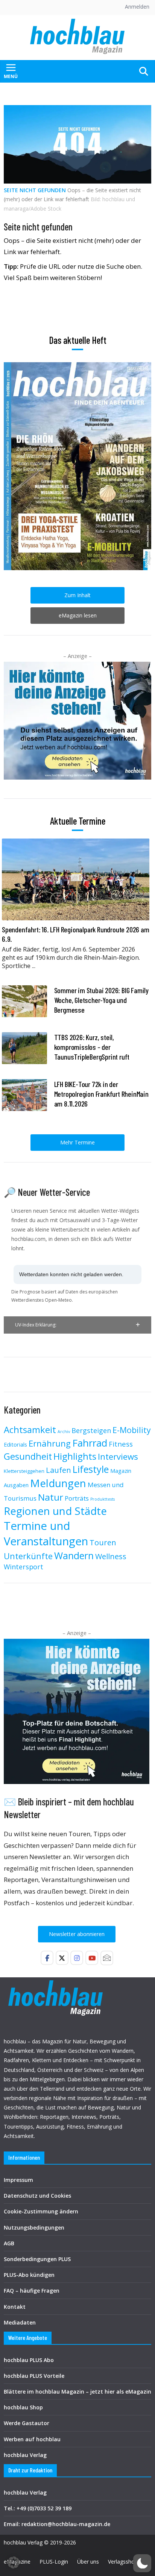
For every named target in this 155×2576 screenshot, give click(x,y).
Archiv (64, 1432)
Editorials (15, 1444)
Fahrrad (90, 1443)
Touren (103, 1542)
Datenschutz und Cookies (37, 2196)
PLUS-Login (54, 2562)
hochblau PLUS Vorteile (34, 2376)
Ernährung (50, 1443)
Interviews (118, 1457)
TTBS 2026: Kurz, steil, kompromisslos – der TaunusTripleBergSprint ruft (92, 1047)
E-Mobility (132, 1430)
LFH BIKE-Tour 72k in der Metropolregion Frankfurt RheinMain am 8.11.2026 (101, 1094)
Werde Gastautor (27, 2423)
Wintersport (24, 1567)
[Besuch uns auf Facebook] (47, 1958)
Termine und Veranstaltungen (46, 1533)
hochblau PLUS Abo (29, 2360)
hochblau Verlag (25, 2455)
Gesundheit (28, 1456)
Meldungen (58, 1483)
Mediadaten (20, 2322)
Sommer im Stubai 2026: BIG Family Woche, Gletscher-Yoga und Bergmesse (101, 1000)
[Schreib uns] (107, 1958)
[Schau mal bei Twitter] (62, 1958)
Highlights (75, 1456)
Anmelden (137, 7)
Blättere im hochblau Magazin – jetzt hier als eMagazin (77, 2392)
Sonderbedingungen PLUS (37, 2259)
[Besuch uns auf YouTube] (92, 1958)
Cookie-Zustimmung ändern (41, 2211)
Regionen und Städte (55, 1511)
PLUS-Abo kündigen (29, 2275)
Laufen (59, 1470)
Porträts (77, 1498)
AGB (9, 2243)
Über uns (88, 2562)
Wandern (74, 1555)
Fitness (121, 1444)
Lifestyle (91, 1469)
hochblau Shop (23, 2407)
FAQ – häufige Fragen (32, 2291)
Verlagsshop (123, 2562)
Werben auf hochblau (32, 2439)
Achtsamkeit (30, 1430)
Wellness (111, 1556)
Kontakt (15, 2307)
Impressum (18, 2180)
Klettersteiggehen (24, 1471)
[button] (77, 1325)
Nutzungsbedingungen (34, 2227)
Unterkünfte (28, 1556)
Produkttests (103, 1499)
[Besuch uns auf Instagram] (77, 1958)
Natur (51, 1497)
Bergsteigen (91, 1430)
